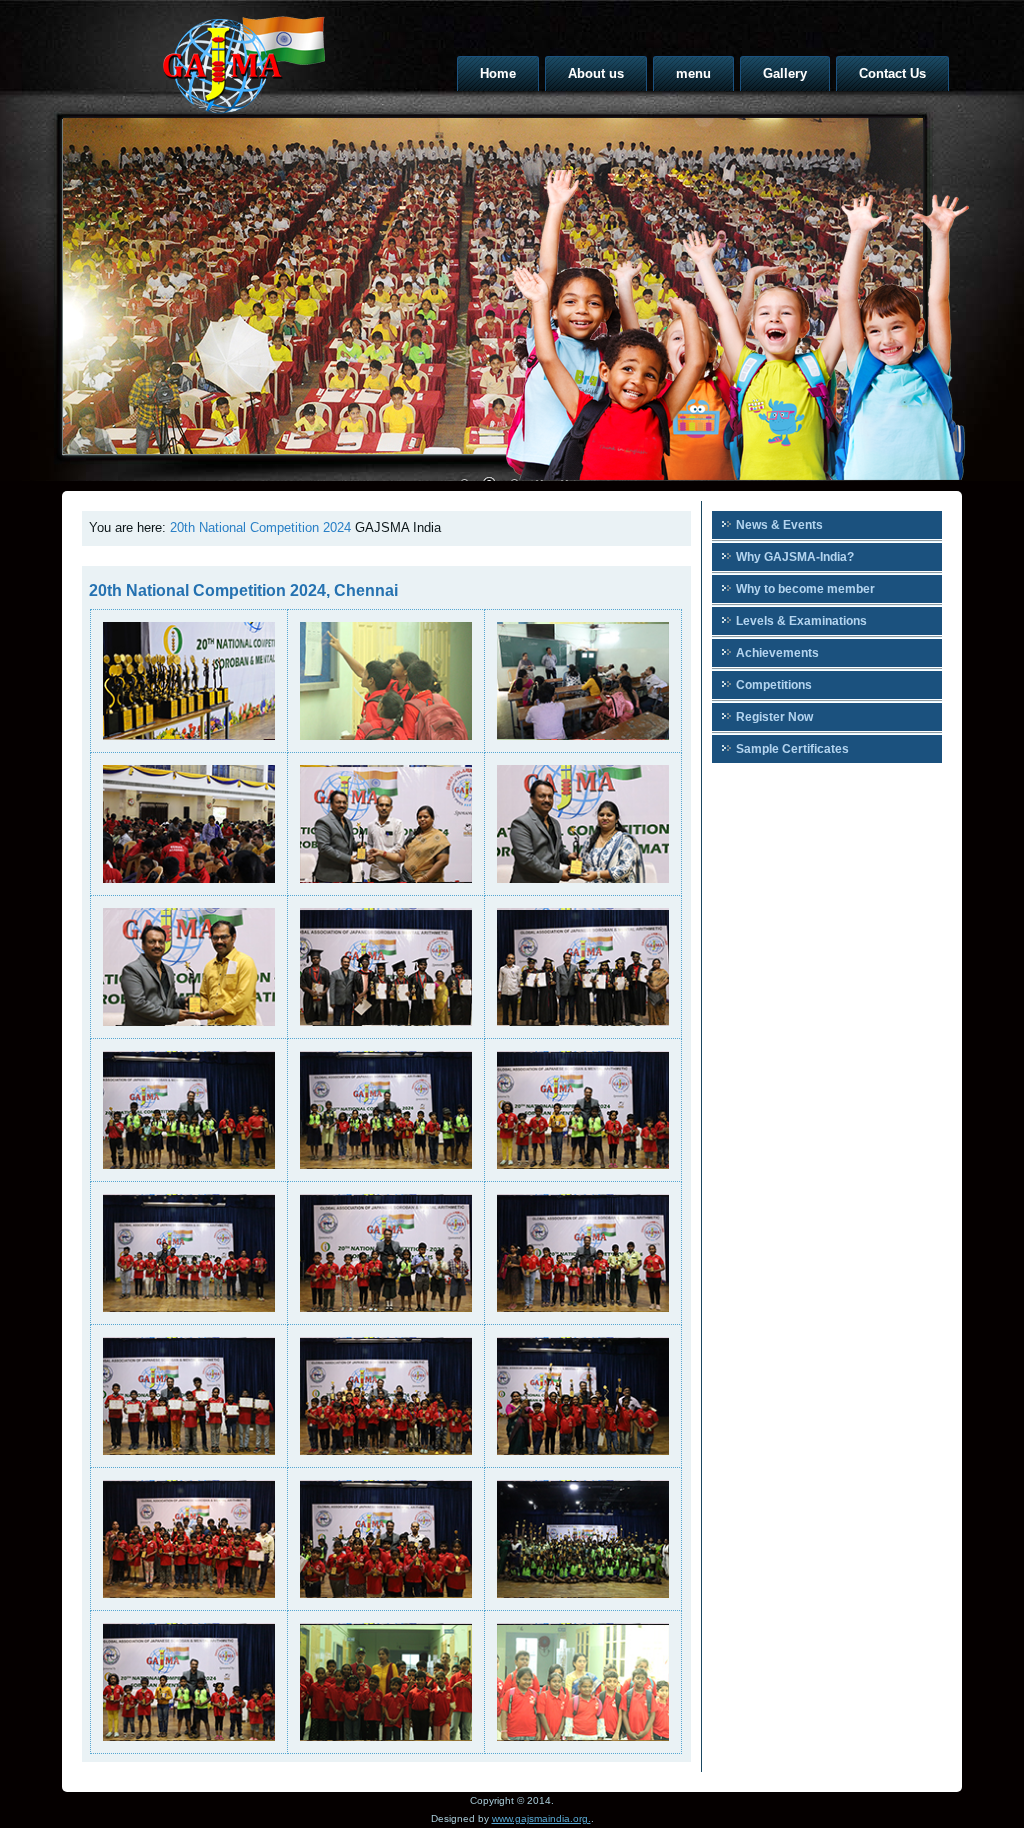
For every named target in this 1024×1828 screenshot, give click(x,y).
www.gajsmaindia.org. (541, 1818)
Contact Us (892, 73)
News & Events (779, 525)
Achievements (777, 653)
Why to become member (805, 589)
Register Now (774, 717)
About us (596, 73)
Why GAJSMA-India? (795, 557)
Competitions (774, 685)
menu (693, 73)
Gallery (785, 73)
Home (498, 73)
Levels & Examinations (801, 621)
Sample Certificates (792, 749)
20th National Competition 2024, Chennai (243, 590)
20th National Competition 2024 (260, 527)
